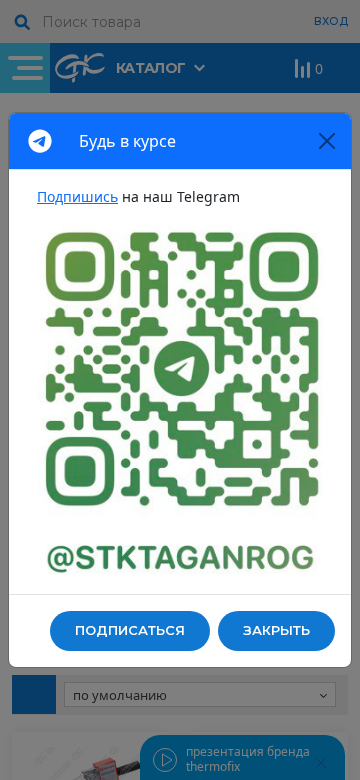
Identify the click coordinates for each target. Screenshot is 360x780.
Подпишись (77, 196)
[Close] (327, 141)
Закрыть (276, 630)
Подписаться (130, 630)
